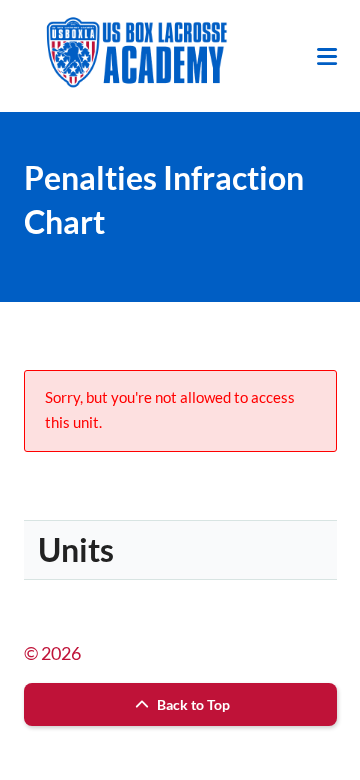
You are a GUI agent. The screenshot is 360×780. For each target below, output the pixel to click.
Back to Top (192, 704)
